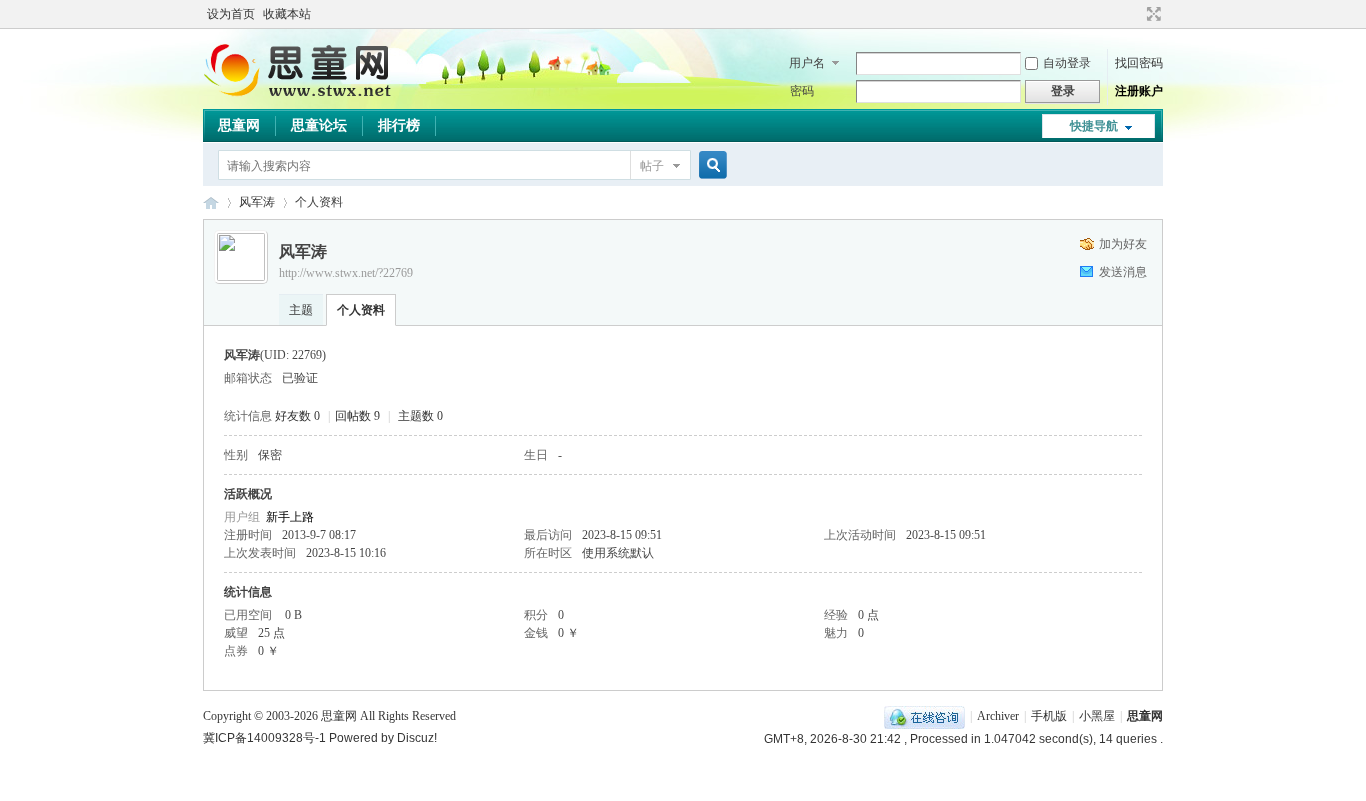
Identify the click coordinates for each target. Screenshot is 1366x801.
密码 (802, 91)
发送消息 (1123, 272)
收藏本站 (287, 14)
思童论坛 (319, 125)
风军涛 (257, 202)
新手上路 (290, 517)
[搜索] (710, 165)
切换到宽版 (1151, 14)
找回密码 (1139, 63)
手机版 (1049, 716)
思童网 (239, 125)
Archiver (998, 716)
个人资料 (361, 310)
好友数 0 (297, 416)
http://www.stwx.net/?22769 (346, 273)
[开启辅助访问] (1135, 14)
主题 (301, 310)
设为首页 (231, 14)
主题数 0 (420, 416)
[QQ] (924, 716)
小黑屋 (1097, 716)
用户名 (807, 63)
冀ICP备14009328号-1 (264, 738)
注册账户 (1139, 91)
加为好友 (1123, 244)
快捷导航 (1094, 126)
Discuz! (417, 738)
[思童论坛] (308, 95)
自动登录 (1067, 63)
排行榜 (399, 125)
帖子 (652, 166)
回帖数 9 (357, 416)
